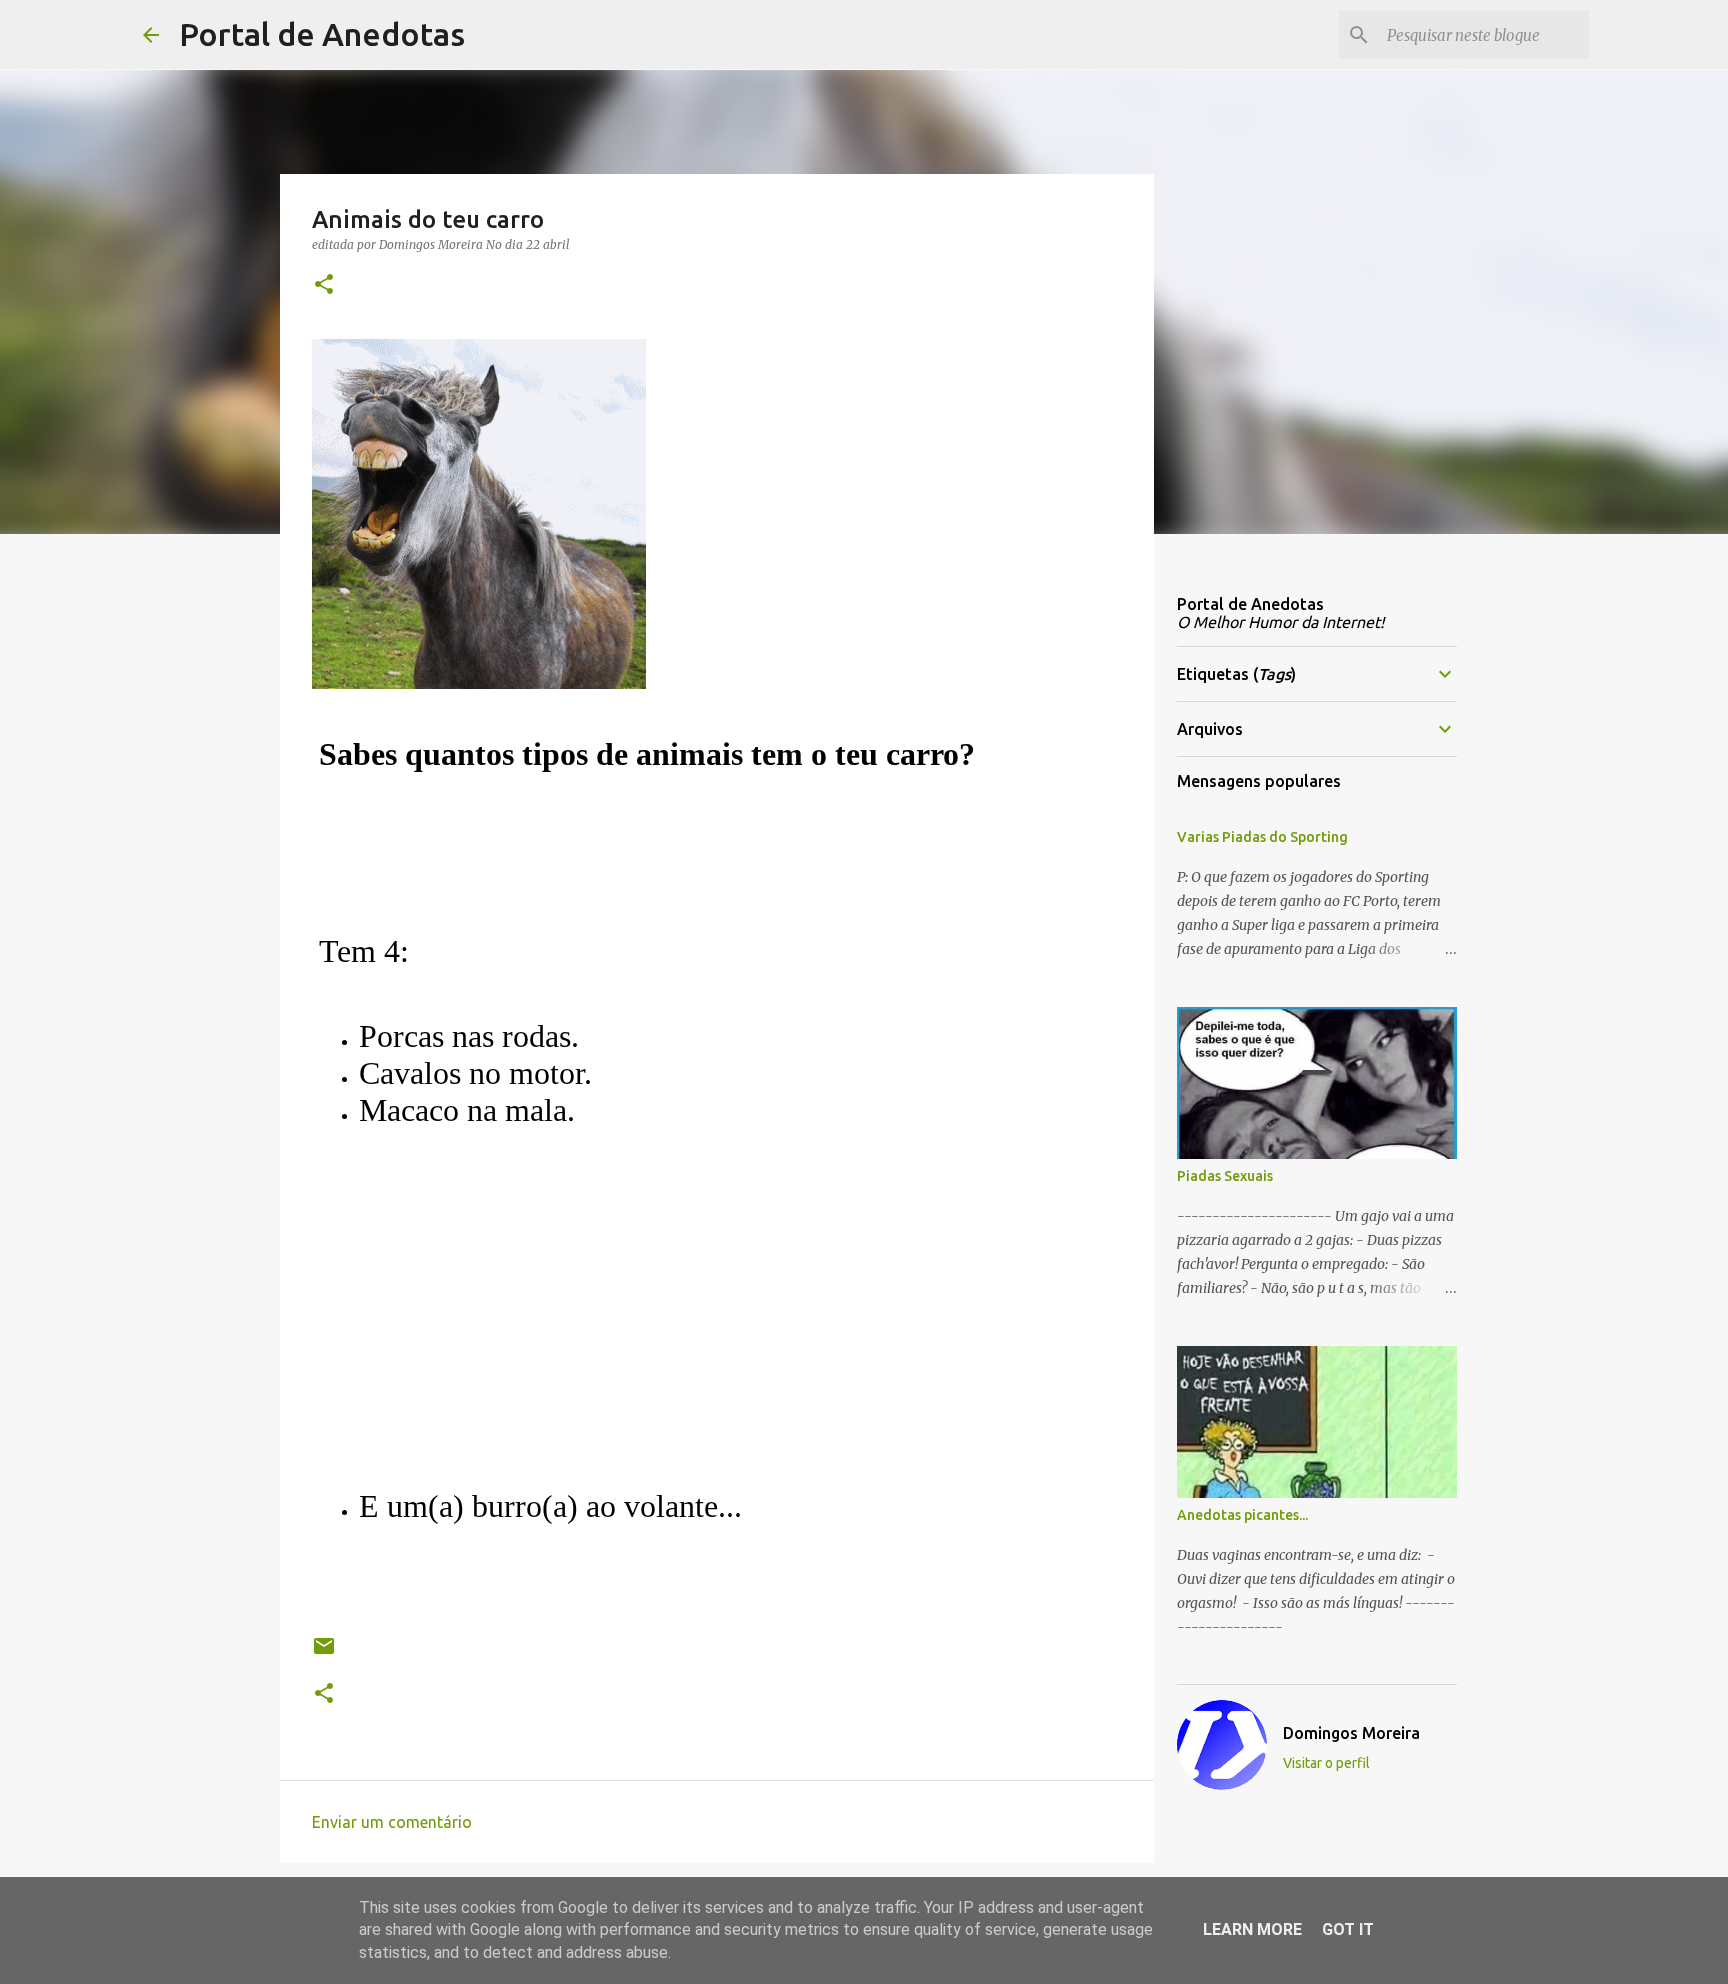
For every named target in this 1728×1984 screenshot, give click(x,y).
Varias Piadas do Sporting (1262, 837)
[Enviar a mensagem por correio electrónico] (324, 1653)
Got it (1348, 1929)
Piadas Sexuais (1225, 1176)
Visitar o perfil (1326, 1763)
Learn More (1252, 1929)
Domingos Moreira (1351, 1733)
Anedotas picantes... (1242, 1515)
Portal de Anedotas (322, 34)
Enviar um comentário (392, 1822)
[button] (324, 285)
